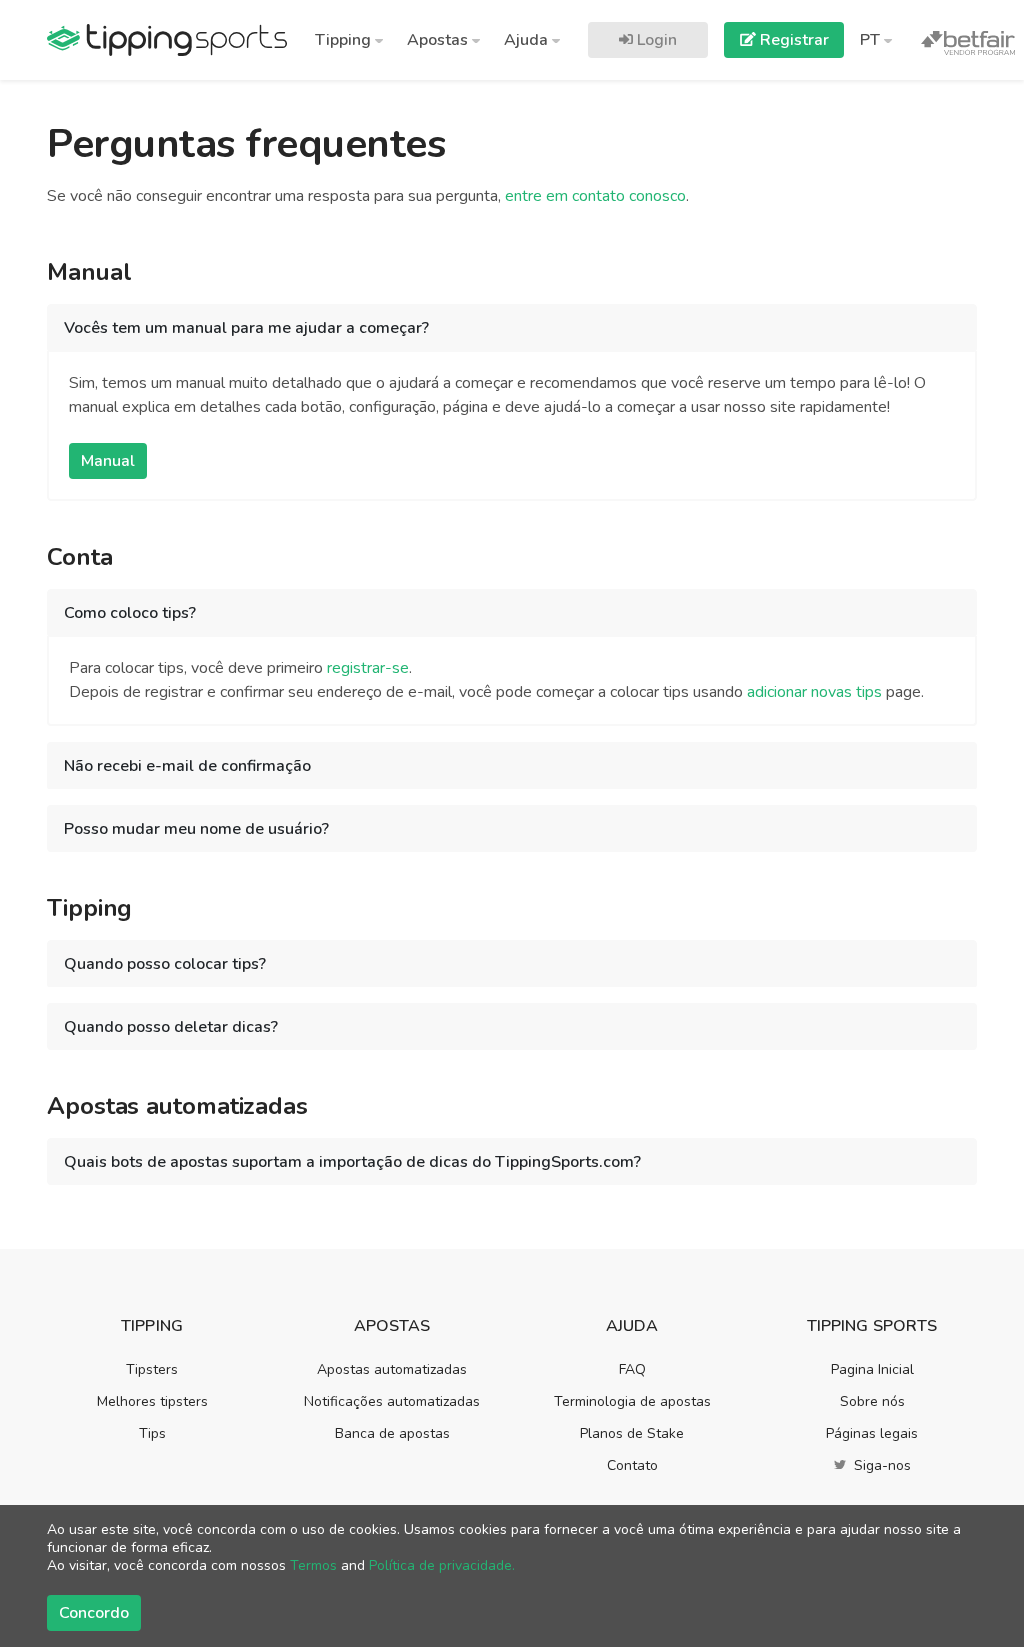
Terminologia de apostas (632, 1401)
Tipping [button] (345, 40)
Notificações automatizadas (392, 1401)
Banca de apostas (392, 1433)
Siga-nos (880, 1465)
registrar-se (368, 668)
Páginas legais (872, 1433)
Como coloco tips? (130, 613)
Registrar (792, 40)
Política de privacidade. (442, 1565)
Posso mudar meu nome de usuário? (196, 829)
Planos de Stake (632, 1433)
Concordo (94, 1613)
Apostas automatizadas (392, 1369)
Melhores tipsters (152, 1401)
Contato (632, 1465)
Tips (152, 1433)
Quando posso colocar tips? (165, 964)
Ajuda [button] (528, 40)
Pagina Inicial (872, 1369)
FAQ (632, 1369)
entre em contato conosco (595, 196)
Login (655, 40)
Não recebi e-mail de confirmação (187, 766)
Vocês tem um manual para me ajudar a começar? (246, 328)
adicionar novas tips (814, 692)
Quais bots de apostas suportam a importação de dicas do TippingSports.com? (352, 1162)
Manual (108, 461)
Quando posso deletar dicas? (171, 1027)
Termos (313, 1565)
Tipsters (152, 1369)
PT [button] (872, 40)
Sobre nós (872, 1401)
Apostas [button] (439, 40)
